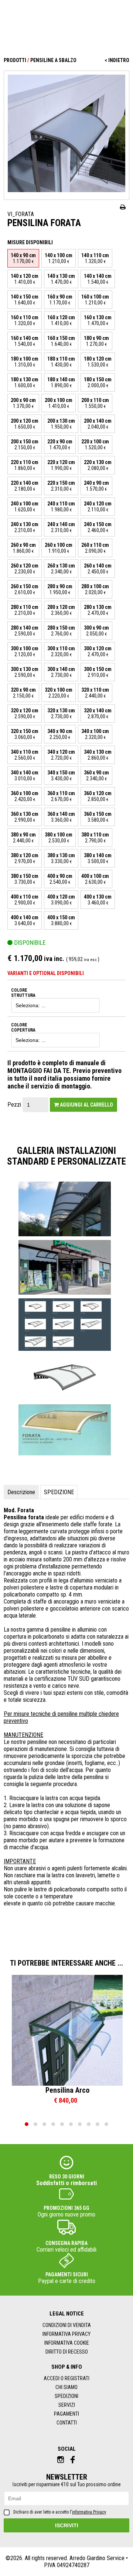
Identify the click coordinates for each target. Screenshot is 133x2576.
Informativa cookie (67, 2343)
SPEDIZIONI (66, 2396)
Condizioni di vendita (67, 2325)
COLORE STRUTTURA (23, 993)
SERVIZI (67, 2405)
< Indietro (117, 60)
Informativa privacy (66, 2334)
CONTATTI (67, 2423)
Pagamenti (66, 2414)
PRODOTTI (15, 60)
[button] (27, 2124)
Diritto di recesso (67, 2352)
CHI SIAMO (66, 2387)
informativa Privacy (89, 2512)
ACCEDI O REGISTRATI (66, 2378)
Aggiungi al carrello (86, 1105)
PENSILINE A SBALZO (53, 60)
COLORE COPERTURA (23, 1028)
